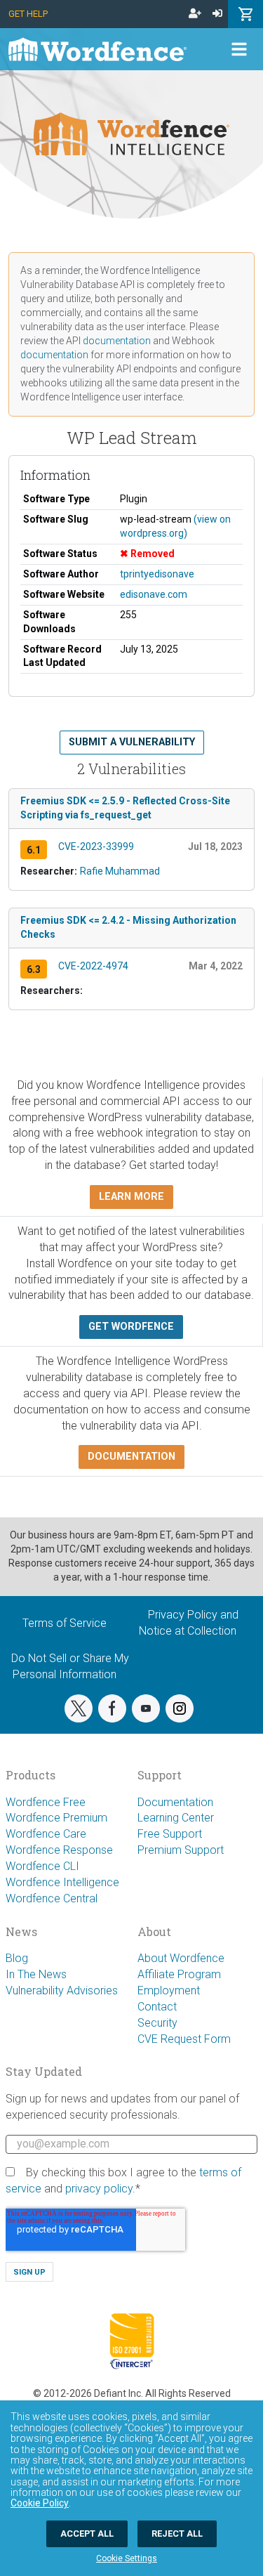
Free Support (170, 1834)
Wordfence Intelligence (62, 1882)
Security (157, 2023)
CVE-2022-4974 (93, 966)
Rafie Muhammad (120, 871)
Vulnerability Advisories (62, 1990)
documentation (117, 341)
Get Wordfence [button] (131, 1327)
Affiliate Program (179, 1974)
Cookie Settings (127, 2558)
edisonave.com (154, 594)
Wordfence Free (46, 1802)
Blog (17, 1958)
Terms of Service (65, 1623)
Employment (169, 1990)
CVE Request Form (184, 2039)
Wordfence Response (59, 1850)
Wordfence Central (52, 1898)
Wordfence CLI (42, 1866)
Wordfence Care (46, 1834)
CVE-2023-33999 (96, 846)
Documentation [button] (131, 1457)
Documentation (175, 1802)
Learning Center (176, 1818)
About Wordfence (181, 1958)
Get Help (28, 14)
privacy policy (99, 2189)
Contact (157, 2007)
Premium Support (181, 1850)
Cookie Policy (40, 2503)
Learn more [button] (131, 1197)
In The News (36, 1974)
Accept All (87, 2533)
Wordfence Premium (56, 1818)
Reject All (177, 2533)
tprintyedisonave (157, 574)
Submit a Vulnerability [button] (132, 742)
